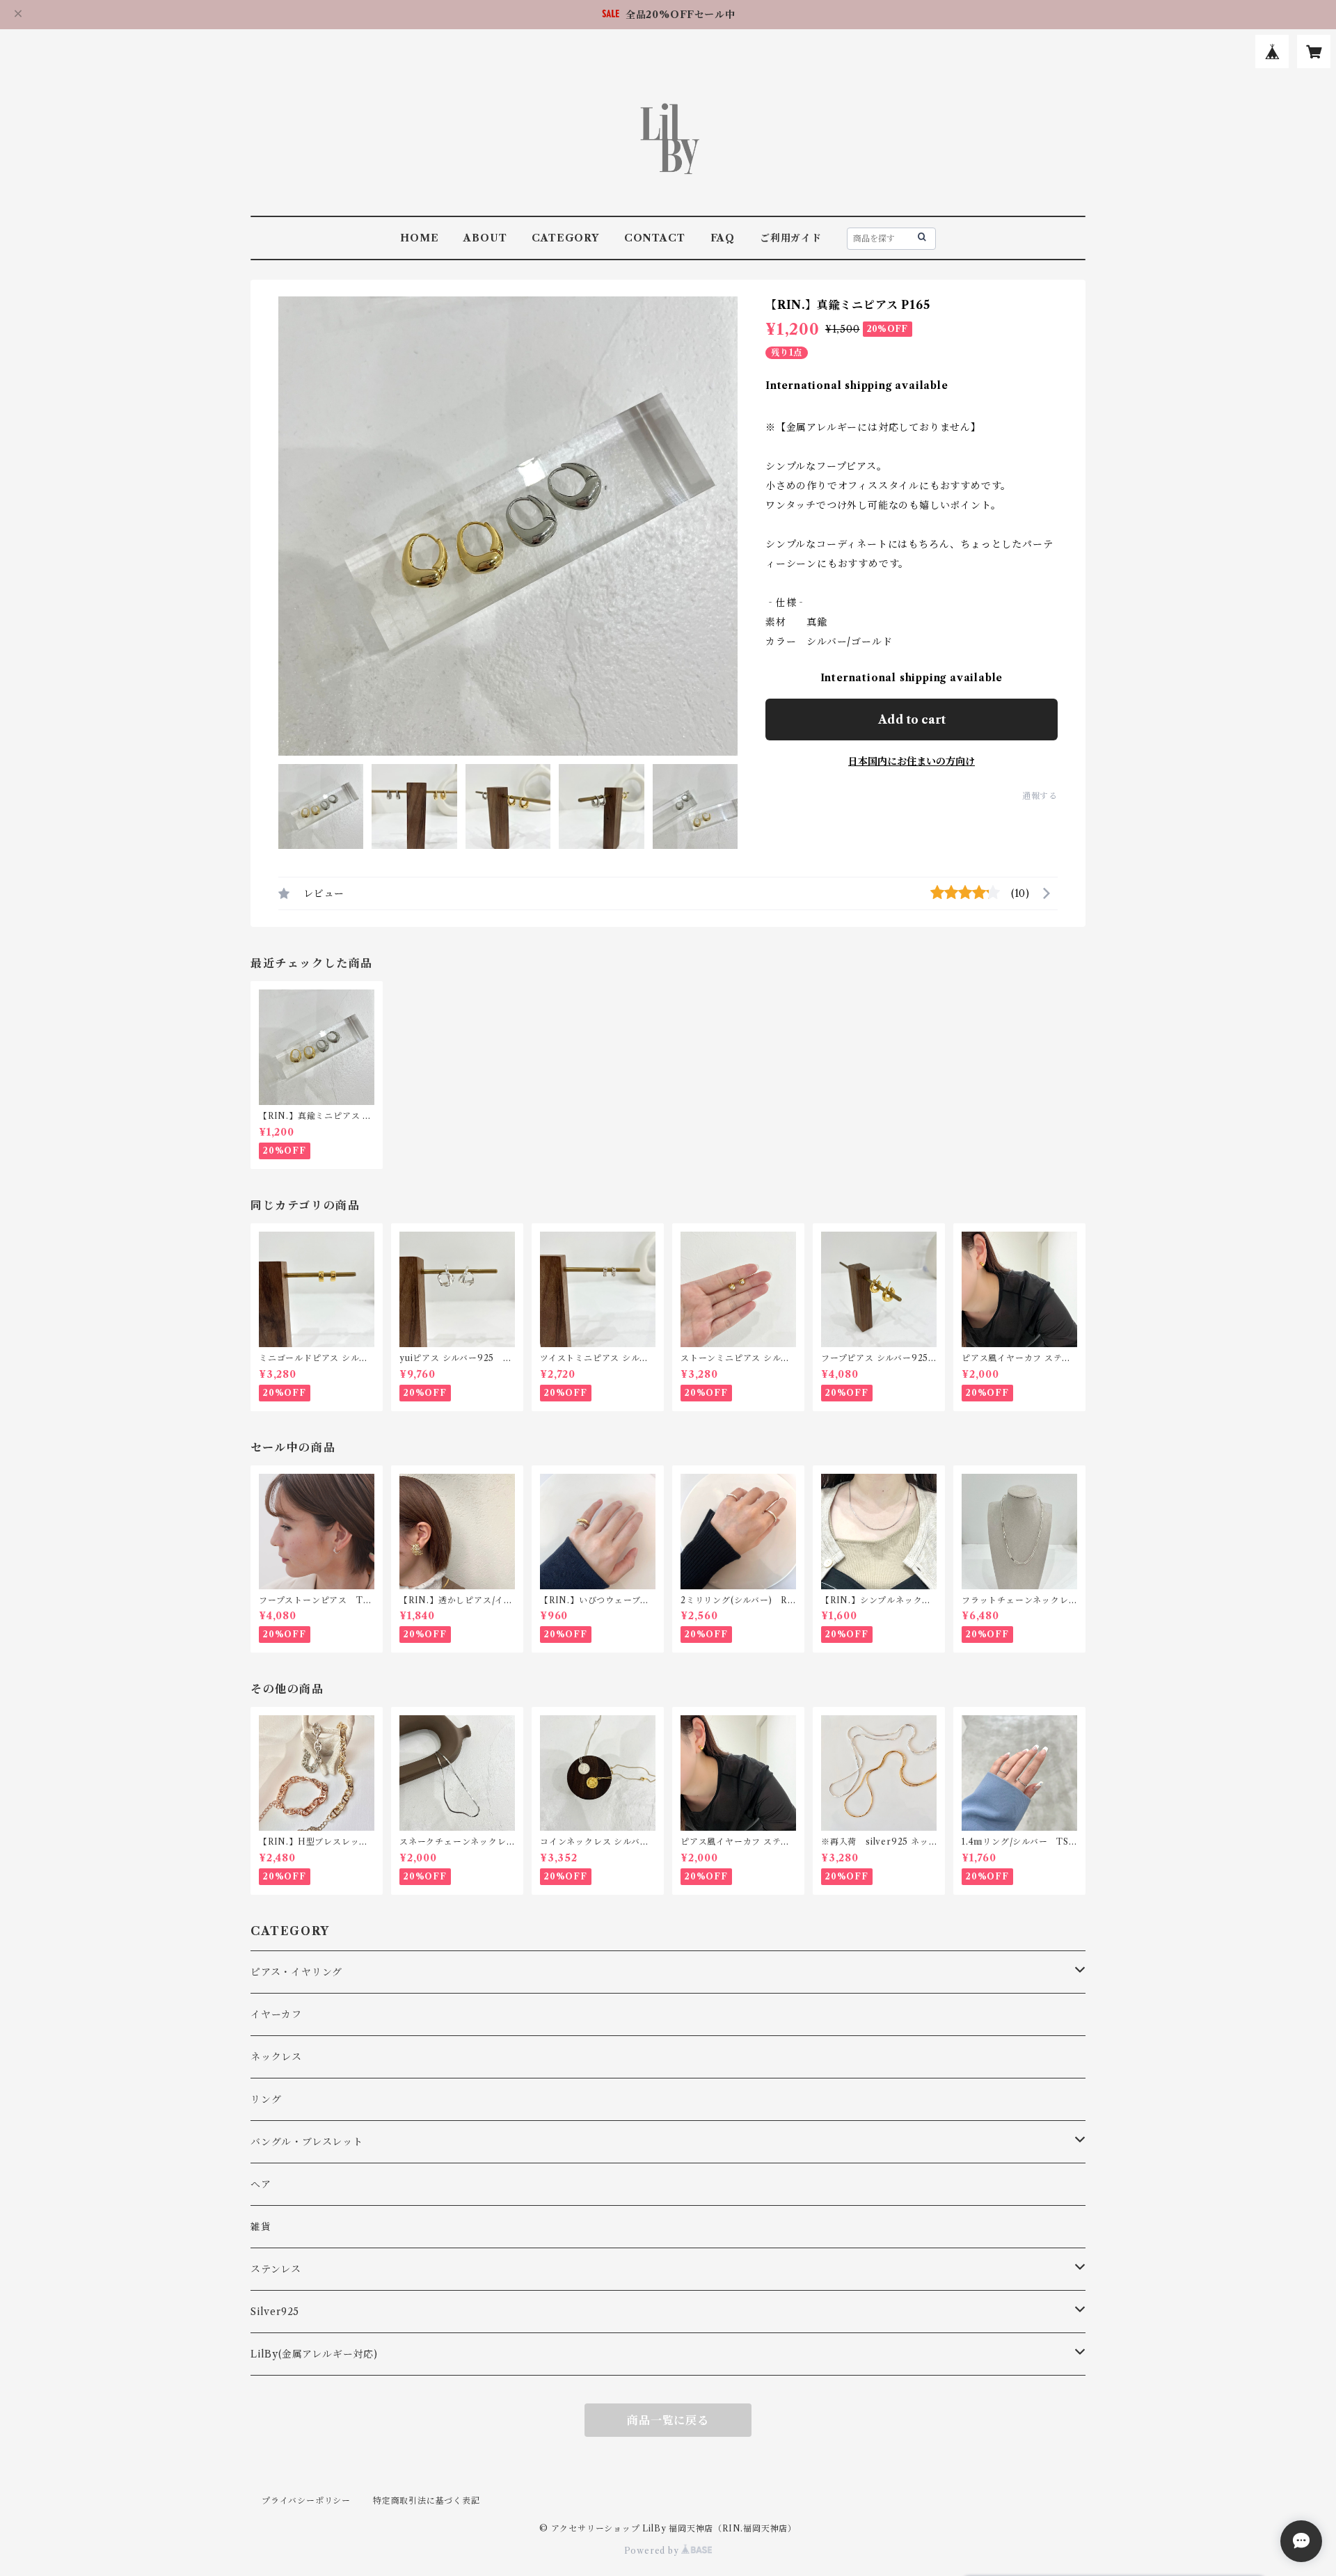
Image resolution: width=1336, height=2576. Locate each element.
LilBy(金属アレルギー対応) (314, 2354)
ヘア (261, 2184)
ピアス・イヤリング (296, 1972)
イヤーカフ (276, 2014)
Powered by (653, 2551)
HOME (419, 238)
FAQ (723, 238)
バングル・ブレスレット (307, 2142)
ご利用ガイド (791, 238)
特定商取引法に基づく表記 (427, 2501)
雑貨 (261, 2227)
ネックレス (276, 2057)
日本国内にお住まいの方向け (912, 761)
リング (266, 2099)
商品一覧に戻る (668, 2420)
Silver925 (275, 2312)
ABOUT (485, 238)
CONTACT (655, 238)
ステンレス (276, 2269)
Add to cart (912, 719)
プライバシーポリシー (306, 2501)
